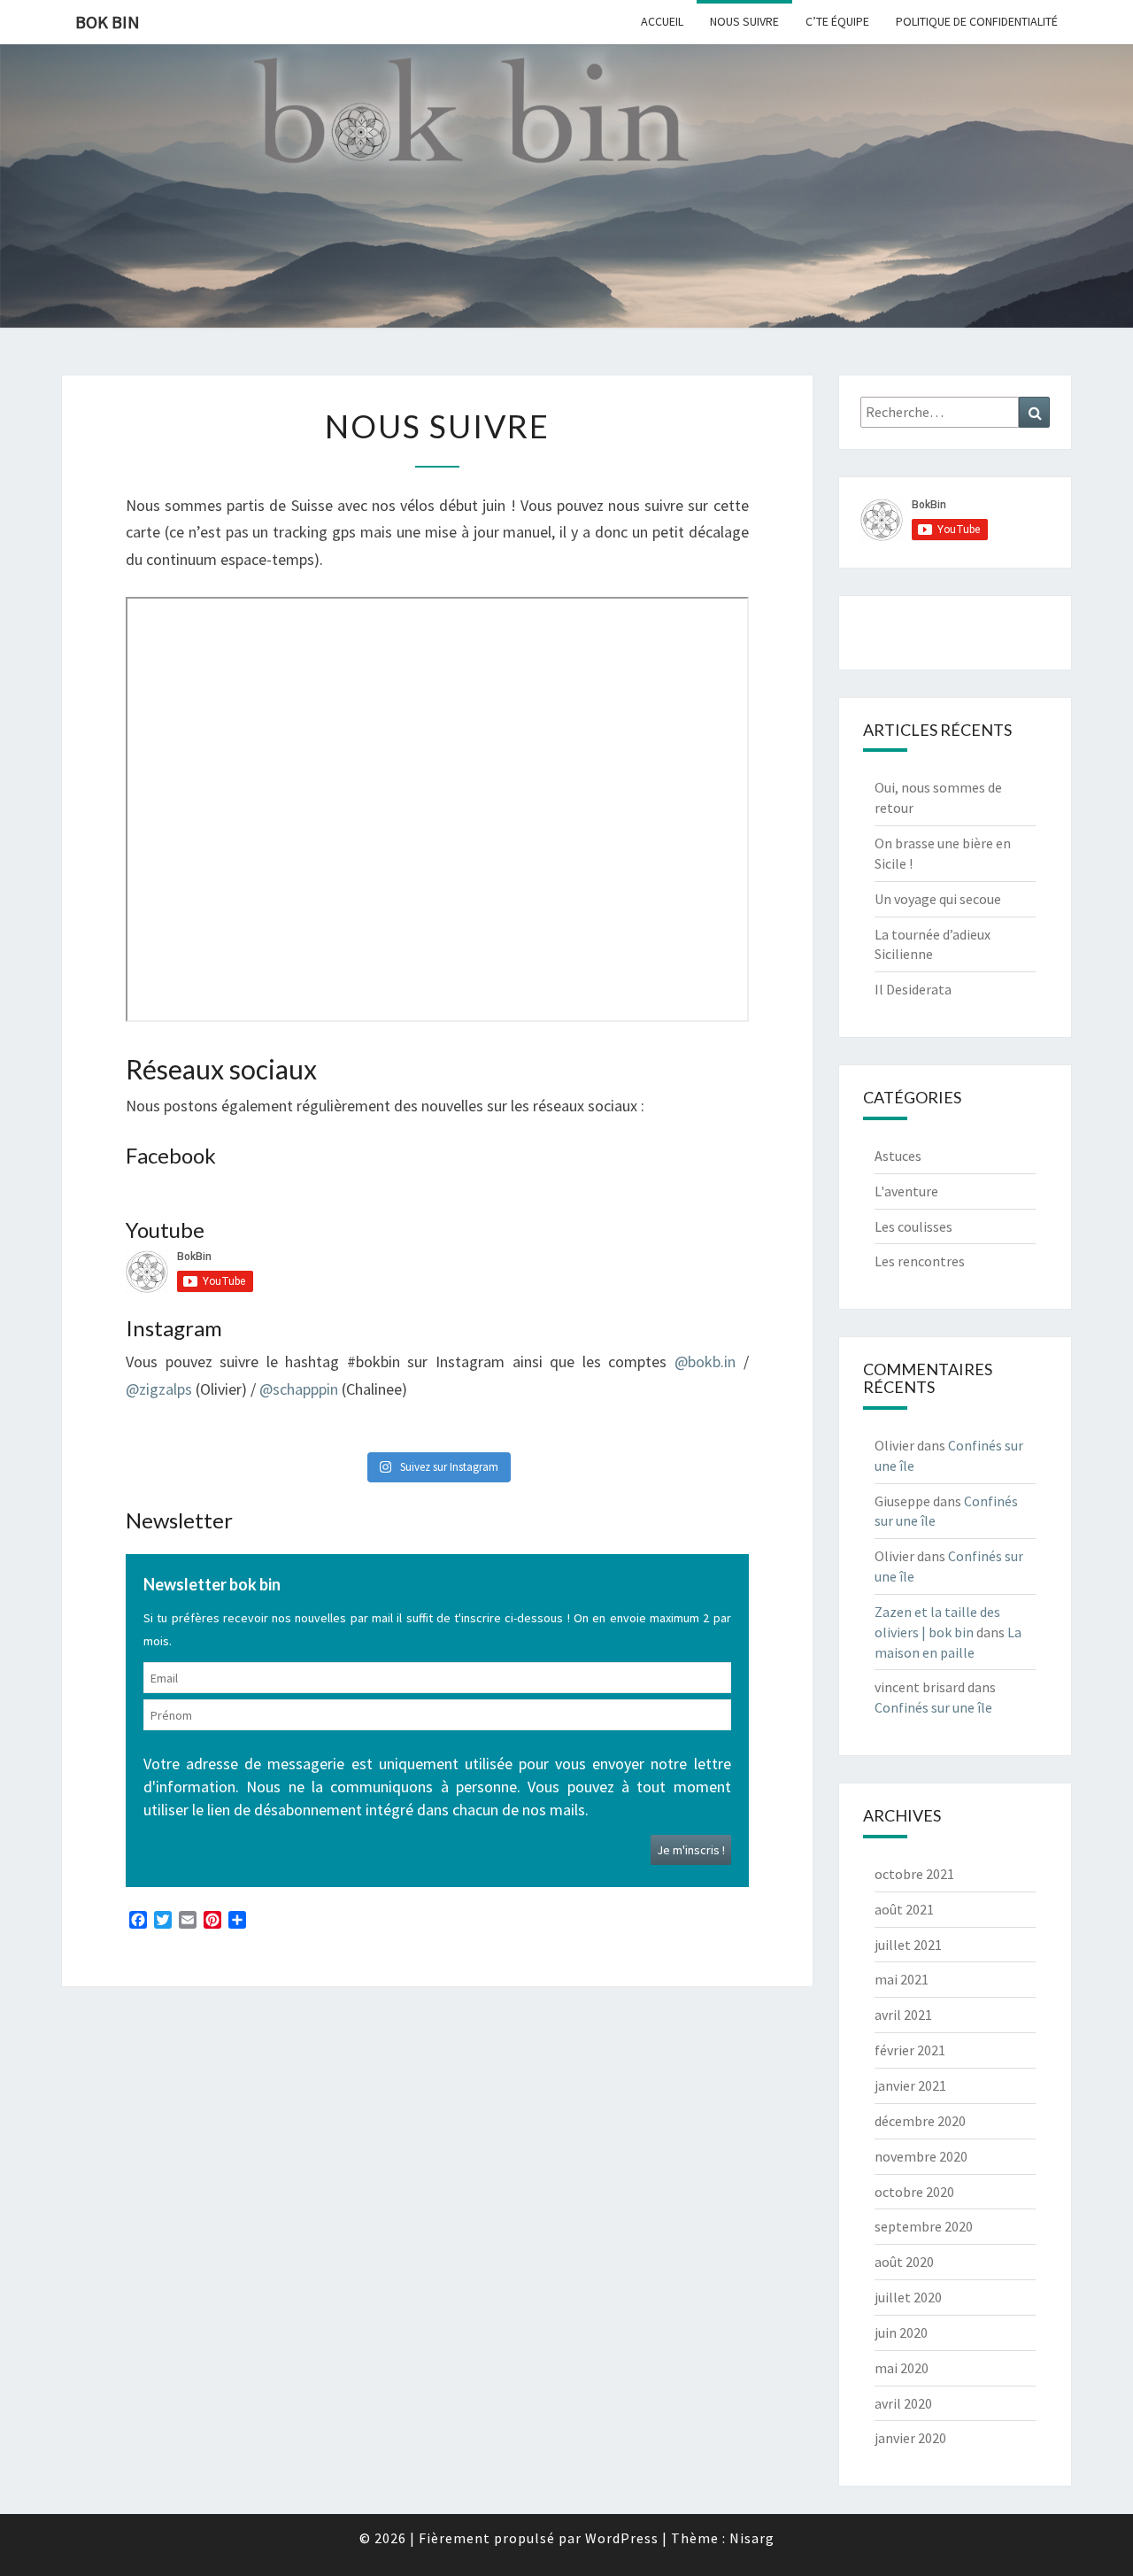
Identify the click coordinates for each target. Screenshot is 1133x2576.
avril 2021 (903, 2015)
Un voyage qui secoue (938, 899)
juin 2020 (901, 2332)
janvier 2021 (910, 2085)
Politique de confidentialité (977, 21)
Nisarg (752, 2538)
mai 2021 (902, 1979)
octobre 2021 (914, 1874)
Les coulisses (913, 1226)
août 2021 (904, 1909)
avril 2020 (903, 2403)
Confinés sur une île (933, 1707)
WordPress (622, 2538)
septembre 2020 (924, 2226)
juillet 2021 (908, 1945)
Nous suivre (744, 21)
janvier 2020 (910, 2438)
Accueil (662, 21)
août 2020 (904, 2262)
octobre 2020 (914, 2192)
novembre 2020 (921, 2156)
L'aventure (906, 1191)
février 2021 (910, 2050)
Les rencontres (920, 1261)
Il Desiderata (913, 989)
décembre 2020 (920, 2121)
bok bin (108, 22)
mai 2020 (902, 2368)
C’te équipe (837, 21)
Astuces (898, 1156)
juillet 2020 (908, 2297)
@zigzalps (159, 1389)
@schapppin (299, 1389)
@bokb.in (705, 1361)
